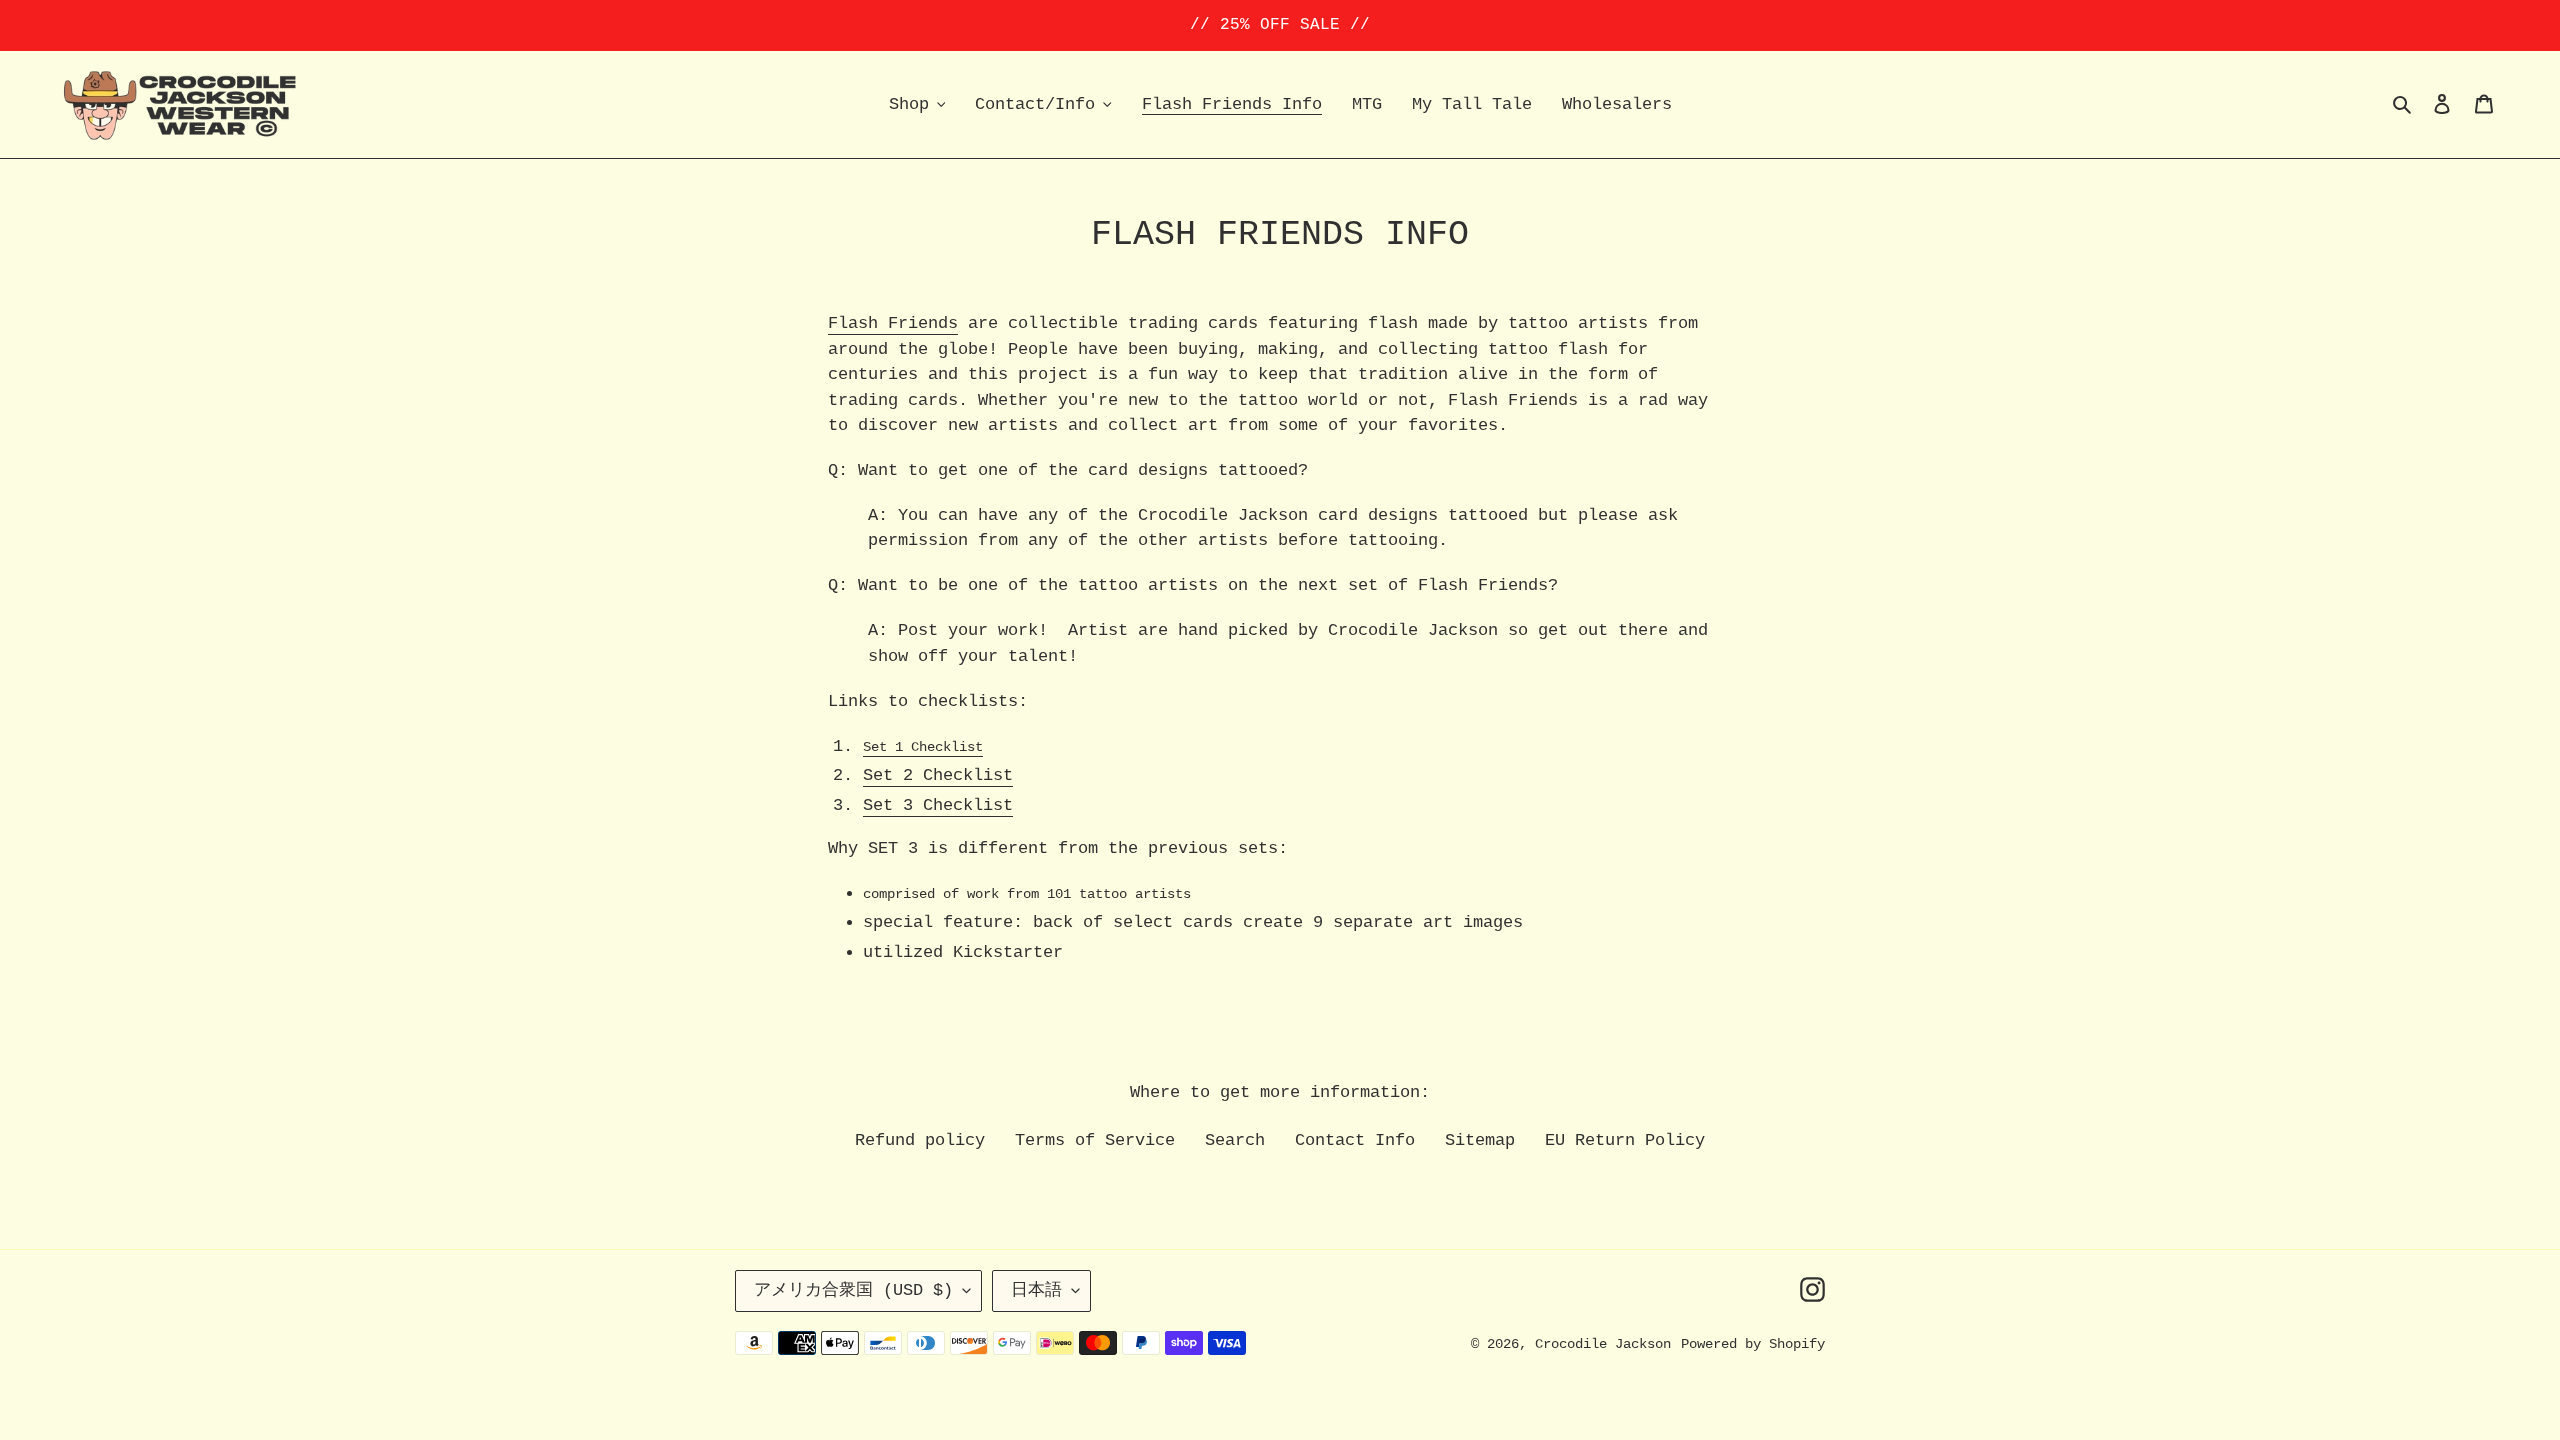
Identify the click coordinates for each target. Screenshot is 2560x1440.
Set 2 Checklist (938, 775)
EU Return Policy (1625, 1140)
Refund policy (920, 1140)
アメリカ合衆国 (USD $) (853, 1290)
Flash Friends (893, 323)
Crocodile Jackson (1603, 1344)
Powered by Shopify (1753, 1344)
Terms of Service (1095, 1140)
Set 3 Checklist (938, 805)
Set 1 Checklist (923, 747)
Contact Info (1355, 1140)
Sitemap (1480, 1140)
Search (1235, 1140)
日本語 (1036, 1290)
